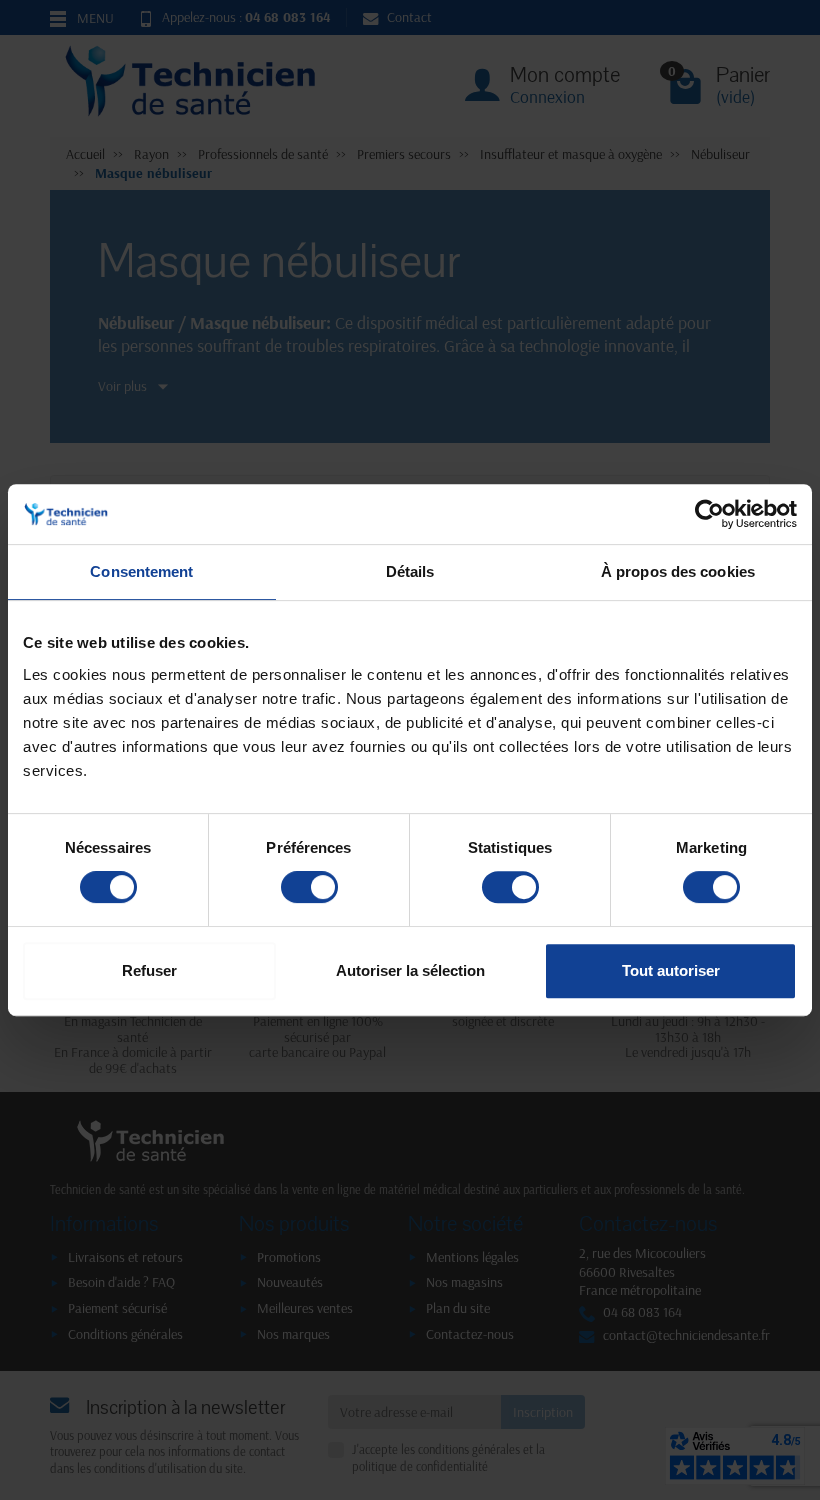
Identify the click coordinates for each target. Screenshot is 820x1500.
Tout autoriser (671, 970)
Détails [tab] (410, 571)
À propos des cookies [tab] (678, 571)
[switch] (309, 887)
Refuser (149, 970)
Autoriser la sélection (410, 970)
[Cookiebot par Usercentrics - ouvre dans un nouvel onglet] (709, 514)
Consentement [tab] (141, 571)
